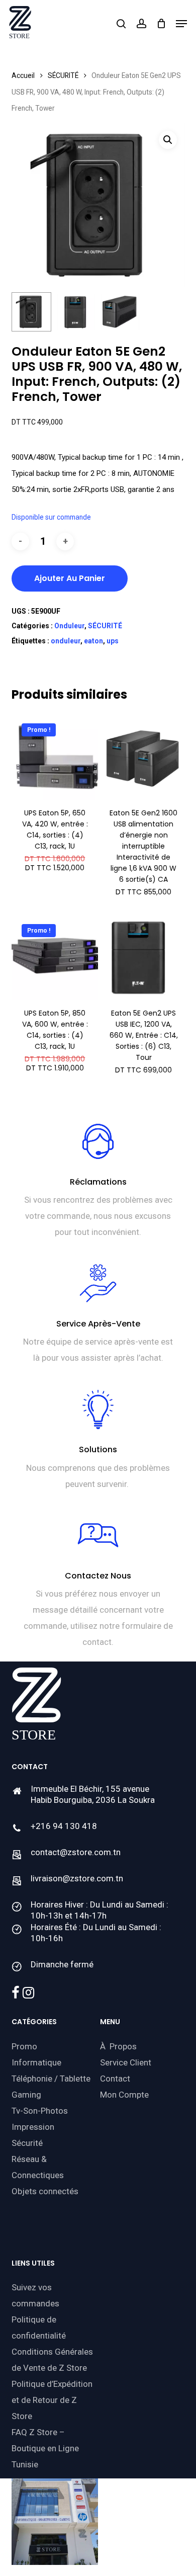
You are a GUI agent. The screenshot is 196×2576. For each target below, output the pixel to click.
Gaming (26, 2095)
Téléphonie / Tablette (51, 2079)
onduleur (66, 641)
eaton (93, 641)
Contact (115, 2079)
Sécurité (27, 2143)
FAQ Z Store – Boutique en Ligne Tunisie (45, 2448)
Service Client (126, 2062)
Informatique (36, 2062)
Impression (33, 2127)
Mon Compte (124, 2095)
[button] (181, 24)
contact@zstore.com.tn (76, 1852)
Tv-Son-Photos (40, 2111)
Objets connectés (45, 2191)
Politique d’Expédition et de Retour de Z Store (52, 2400)
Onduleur (69, 626)
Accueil (23, 75)
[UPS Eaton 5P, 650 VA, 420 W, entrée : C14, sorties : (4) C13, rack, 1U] (55, 757)
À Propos (118, 2046)
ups (113, 641)
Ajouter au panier (70, 578)
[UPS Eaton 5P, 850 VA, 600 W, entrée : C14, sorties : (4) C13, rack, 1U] (55, 957)
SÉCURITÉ (63, 75)
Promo (24, 2046)
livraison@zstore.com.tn (77, 1878)
